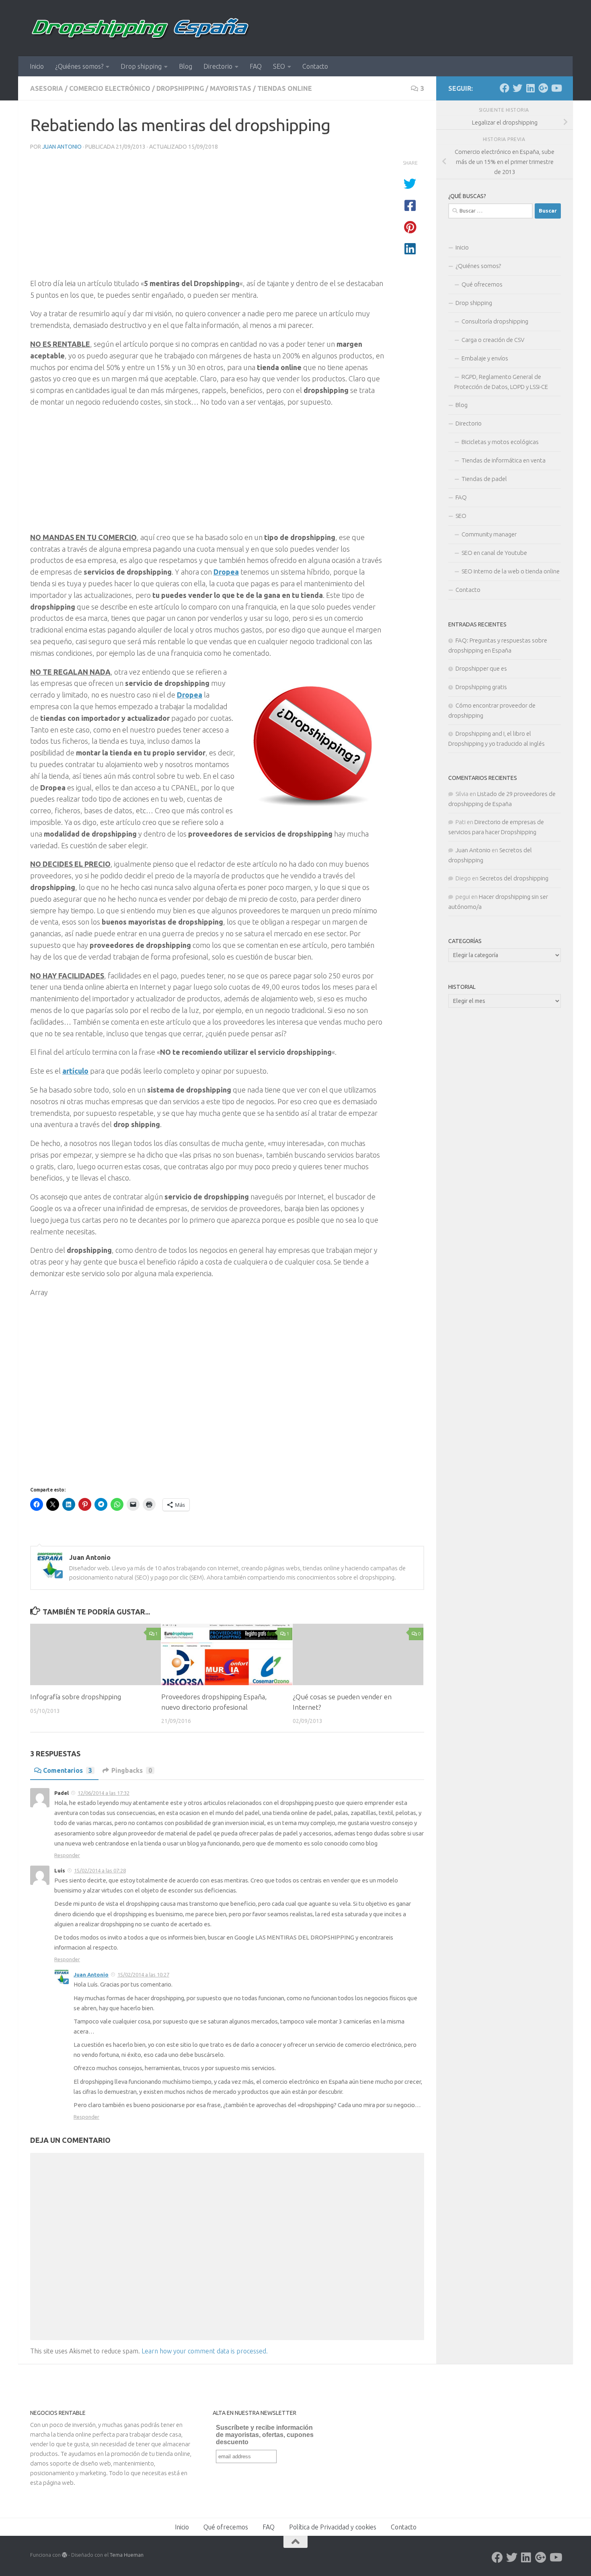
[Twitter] (517, 88)
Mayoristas (231, 88)
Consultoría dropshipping (495, 321)
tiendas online (285, 88)
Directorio (218, 66)
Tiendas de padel (484, 479)
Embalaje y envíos (485, 358)
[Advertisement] (207, 217)
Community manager (489, 534)
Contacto (315, 66)
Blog (186, 66)
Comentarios (68, 1770)
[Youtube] (556, 88)
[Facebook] (505, 88)
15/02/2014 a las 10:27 (143, 1974)
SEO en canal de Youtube (494, 553)
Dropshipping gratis (481, 687)
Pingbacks (132, 1770)
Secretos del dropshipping (514, 878)
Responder (67, 1855)
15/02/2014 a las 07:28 (100, 1870)
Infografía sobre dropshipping (76, 1697)
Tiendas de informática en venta (504, 460)
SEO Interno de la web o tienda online (511, 571)
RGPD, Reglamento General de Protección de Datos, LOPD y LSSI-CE (501, 382)
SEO (279, 66)
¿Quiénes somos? (79, 66)
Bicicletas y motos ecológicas (500, 442)
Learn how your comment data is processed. (205, 2351)
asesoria (47, 88)
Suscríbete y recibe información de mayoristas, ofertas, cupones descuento (265, 2435)
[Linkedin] (530, 88)
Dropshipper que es (481, 668)
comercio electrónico (110, 88)
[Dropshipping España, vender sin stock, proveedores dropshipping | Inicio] (141, 28)
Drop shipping (141, 66)
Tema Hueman (127, 2555)
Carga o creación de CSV (493, 340)
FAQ (256, 66)
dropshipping (180, 88)
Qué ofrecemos (482, 284)
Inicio (37, 66)
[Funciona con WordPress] (65, 2555)
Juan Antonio (62, 147)
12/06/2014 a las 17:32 (104, 1793)
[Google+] (543, 88)
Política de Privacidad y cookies (333, 2527)
